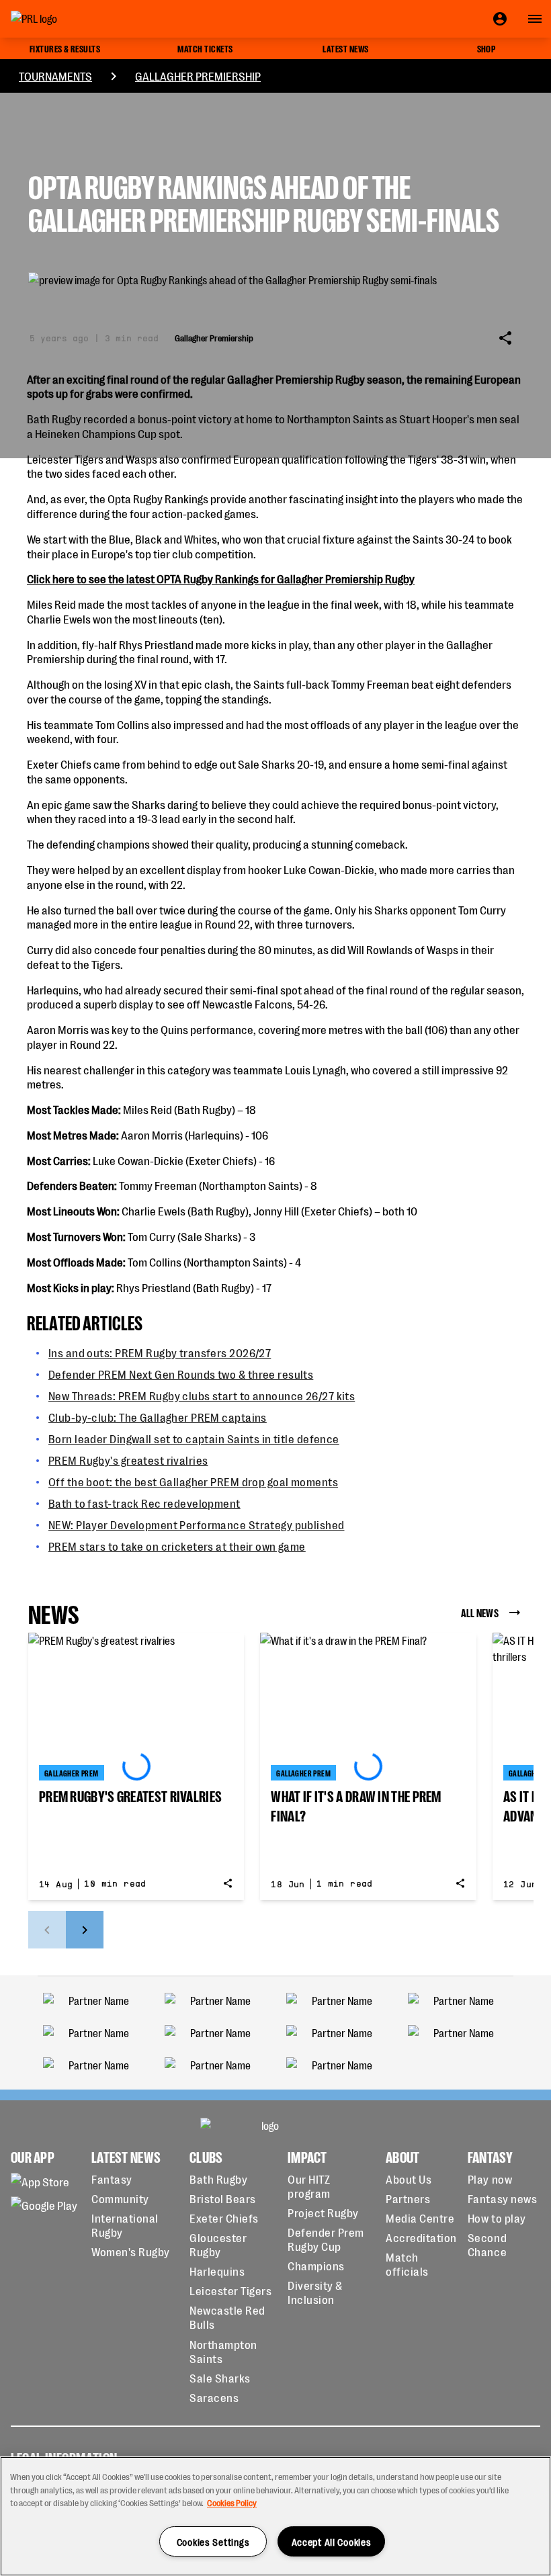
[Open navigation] (535, 19)
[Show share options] (505, 338)
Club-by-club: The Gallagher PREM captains (158, 1417)
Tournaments (55, 76)
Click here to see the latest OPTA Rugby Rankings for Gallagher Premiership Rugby (221, 578)
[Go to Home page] (65, 19)
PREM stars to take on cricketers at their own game (177, 1546)
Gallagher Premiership (198, 76)
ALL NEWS (480, 1612)
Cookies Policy (232, 2502)
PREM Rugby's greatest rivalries (128, 1460)
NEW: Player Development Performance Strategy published (197, 1524)
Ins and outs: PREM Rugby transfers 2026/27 (160, 1352)
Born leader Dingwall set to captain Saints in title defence (194, 1438)
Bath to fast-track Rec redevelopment (144, 1503)
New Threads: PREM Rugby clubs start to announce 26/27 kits (202, 1395)
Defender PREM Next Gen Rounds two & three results (181, 1374)
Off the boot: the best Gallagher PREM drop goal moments (193, 1481)
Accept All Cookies (332, 2541)
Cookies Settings (213, 2541)
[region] (275, 2516)
